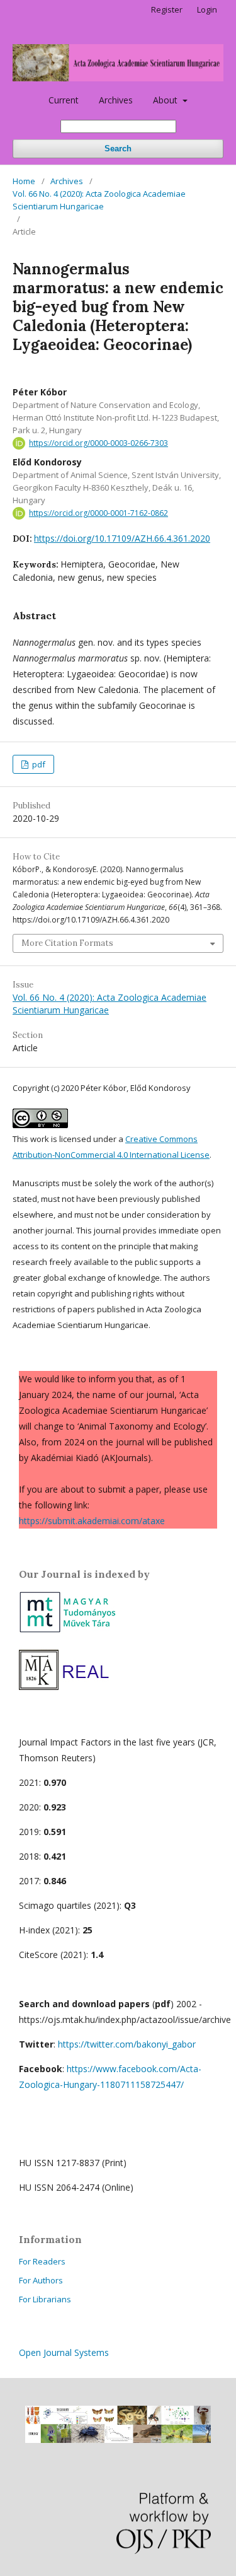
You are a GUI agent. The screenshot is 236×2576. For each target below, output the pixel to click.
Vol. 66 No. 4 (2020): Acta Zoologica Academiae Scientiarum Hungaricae (99, 200)
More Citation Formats (67, 943)
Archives (116, 100)
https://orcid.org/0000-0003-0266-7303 (98, 443)
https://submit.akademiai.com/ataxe (92, 1521)
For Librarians (45, 2299)
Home (24, 181)
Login (207, 9)
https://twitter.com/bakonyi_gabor (127, 2044)
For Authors (41, 2280)
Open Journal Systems (64, 2352)
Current (64, 100)
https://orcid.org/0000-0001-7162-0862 (98, 513)
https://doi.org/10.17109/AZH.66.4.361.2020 (122, 538)
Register (167, 9)
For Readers (42, 2261)
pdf (38, 764)
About (166, 100)
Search (118, 149)
